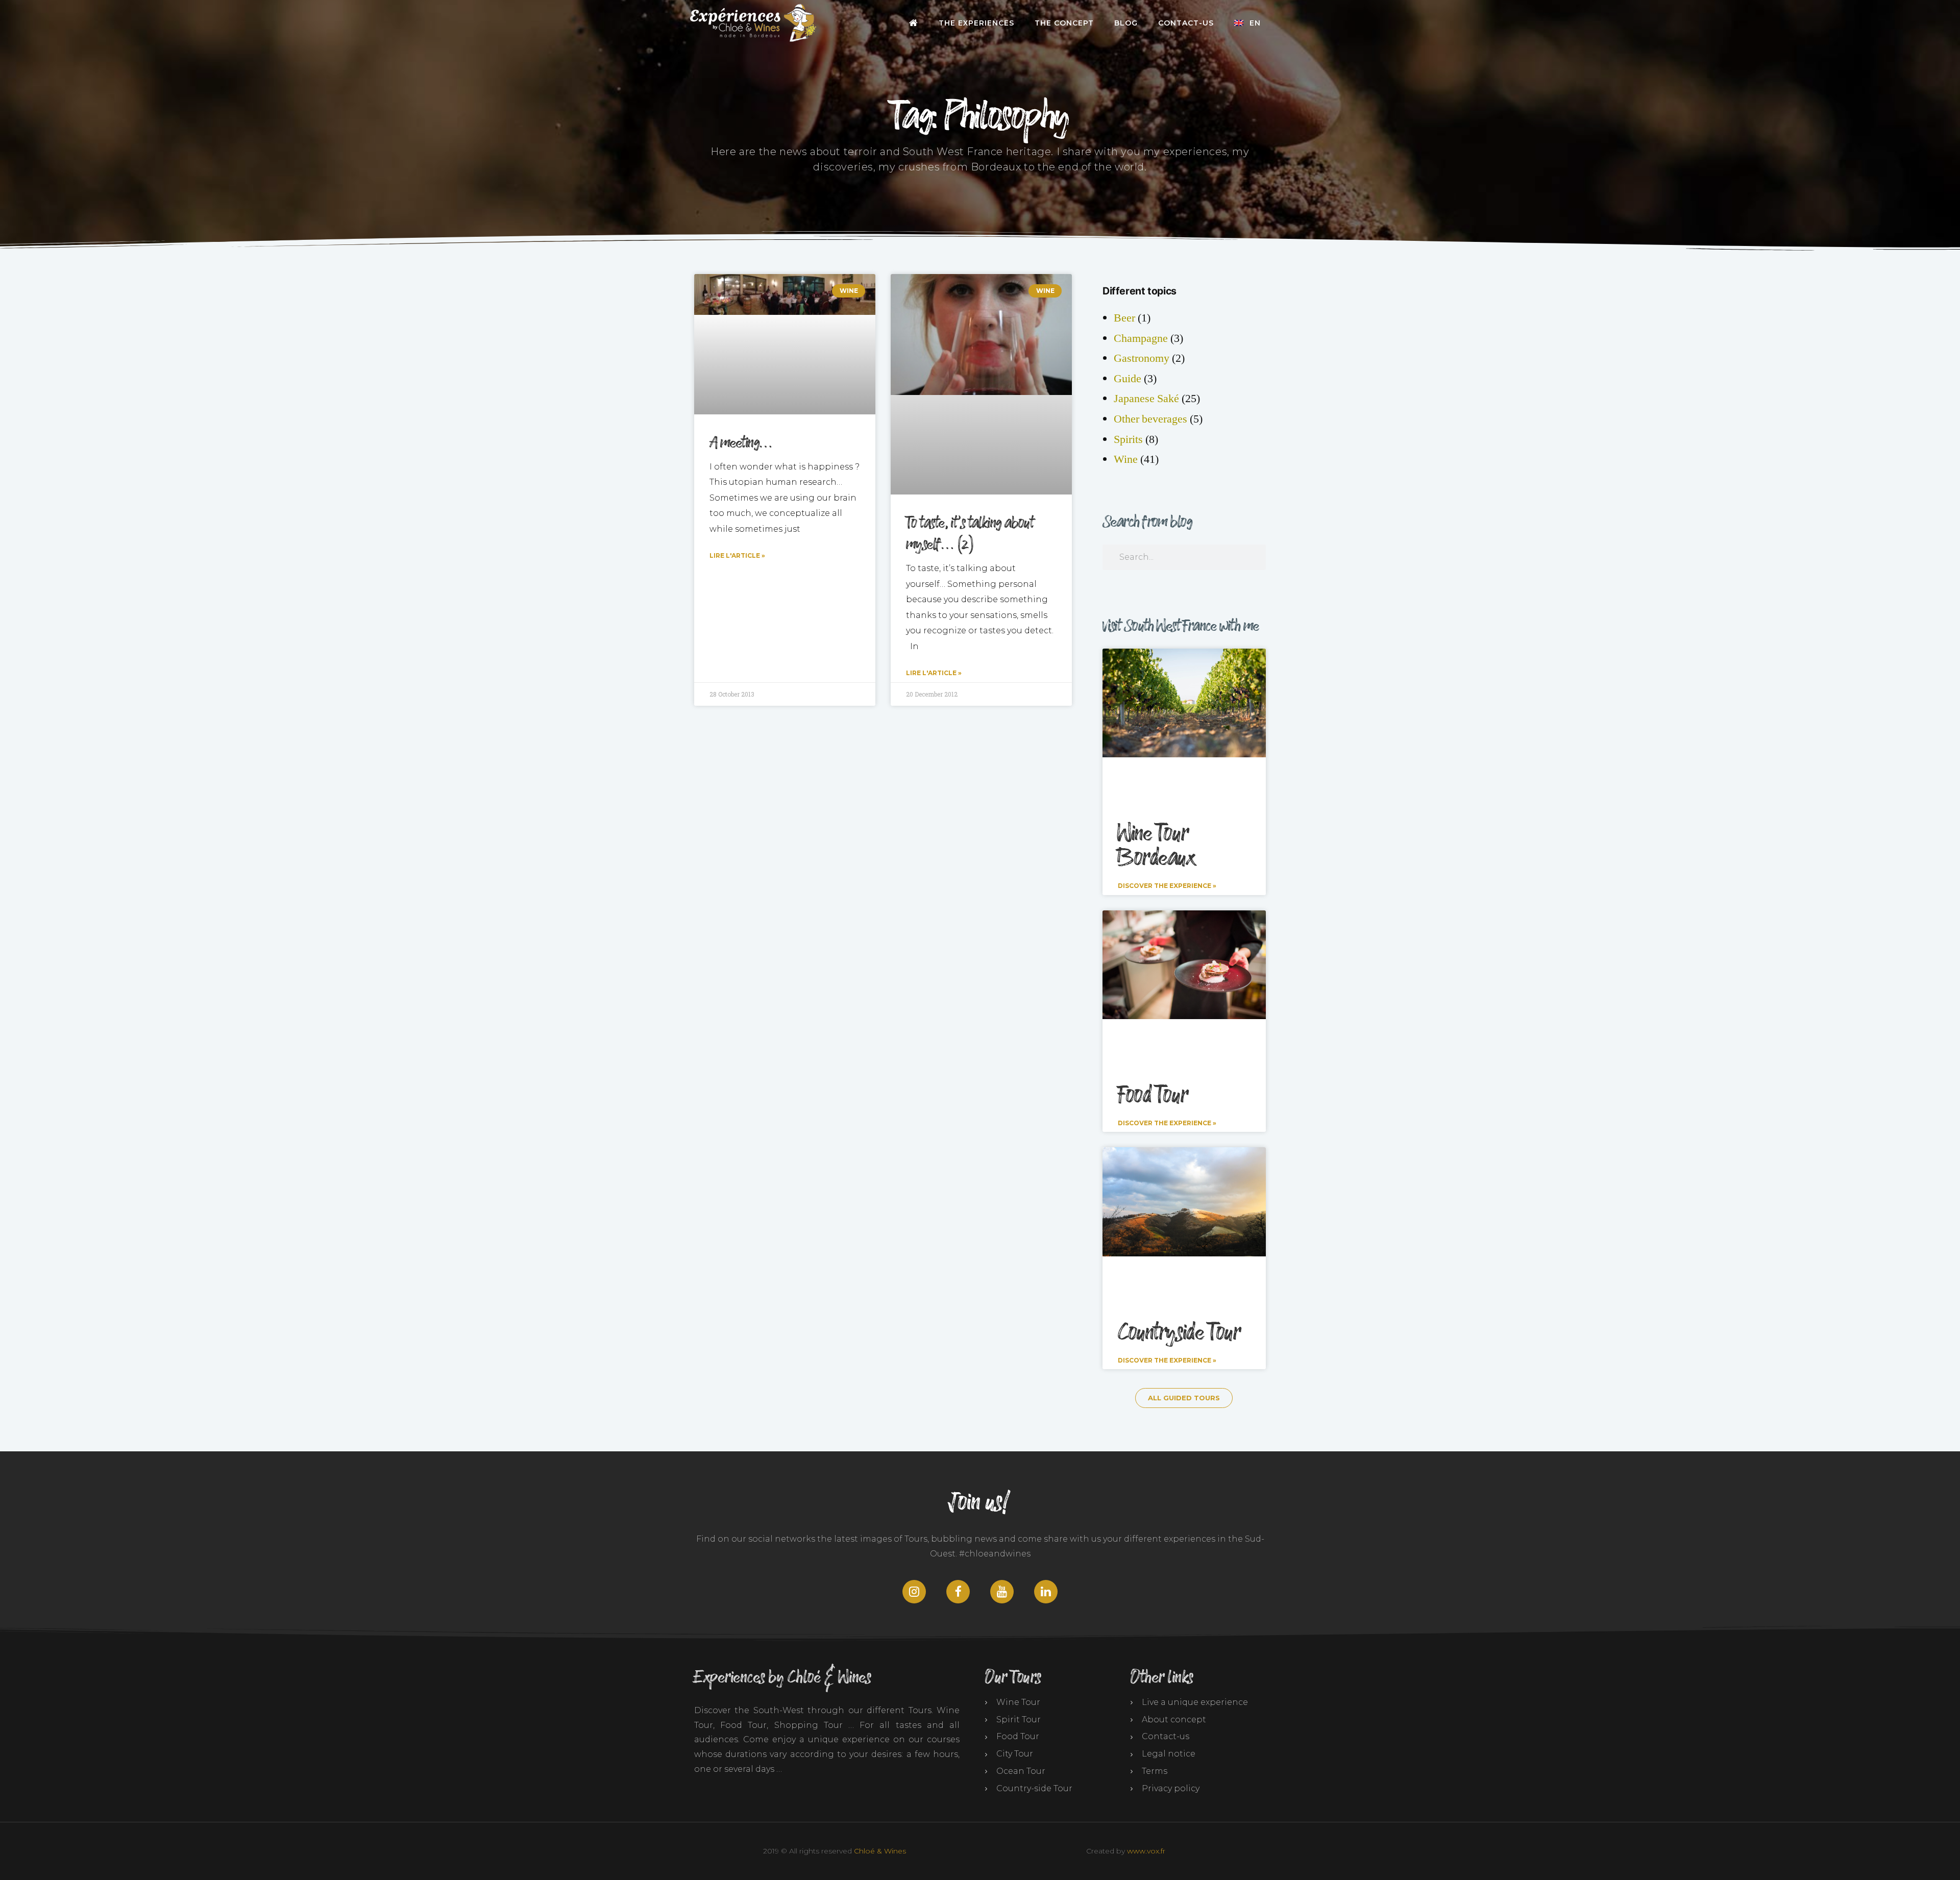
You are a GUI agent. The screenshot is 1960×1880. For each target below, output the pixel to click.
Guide (1128, 379)
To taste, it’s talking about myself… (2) (970, 534)
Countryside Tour (1179, 1333)
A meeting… (741, 443)
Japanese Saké (1146, 399)
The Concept (1064, 23)
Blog (1126, 23)
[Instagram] (914, 1592)
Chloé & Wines (880, 1851)
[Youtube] (1002, 1592)
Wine (1126, 459)
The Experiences (976, 23)
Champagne (1141, 338)
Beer (1124, 318)
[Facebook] (958, 1592)
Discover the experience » (1167, 886)
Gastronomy (1142, 358)
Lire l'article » (737, 555)
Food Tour (1153, 1096)
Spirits (1128, 439)
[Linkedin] (1046, 1592)
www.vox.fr (1146, 1851)
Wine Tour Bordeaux (1157, 846)
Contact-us (1186, 23)
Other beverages (1150, 419)
